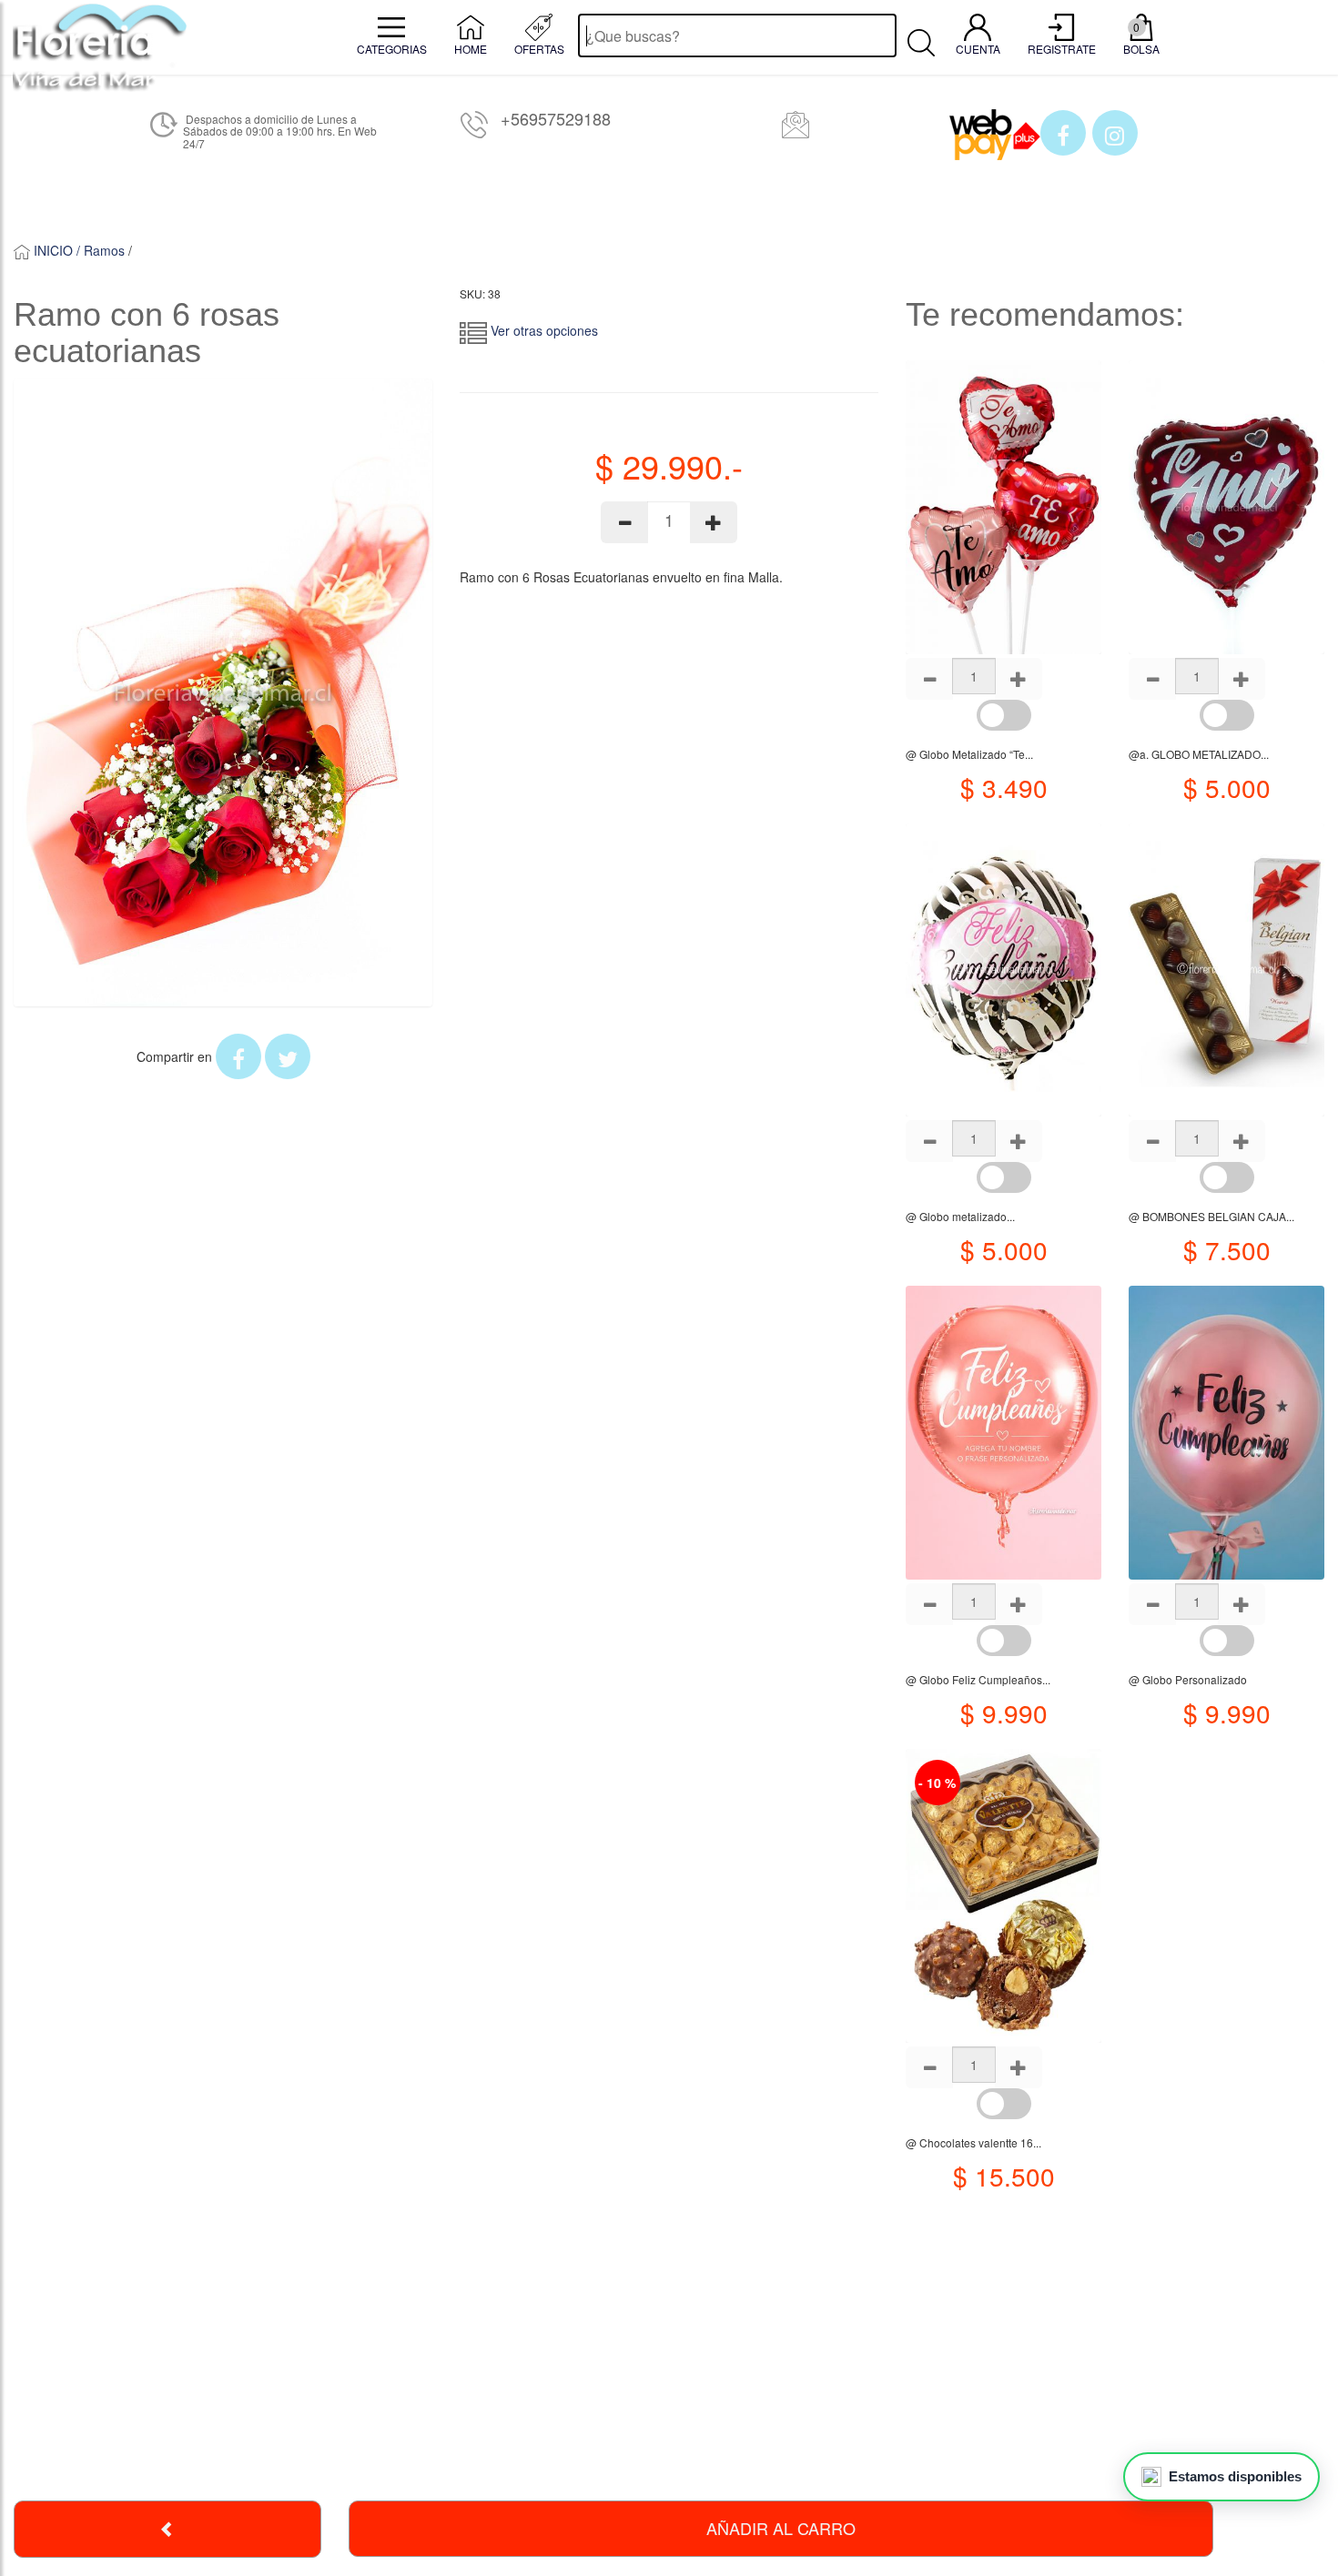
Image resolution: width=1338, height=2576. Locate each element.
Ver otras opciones (542, 330)
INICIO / (57, 250)
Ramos (104, 250)
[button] (1063, 133)
